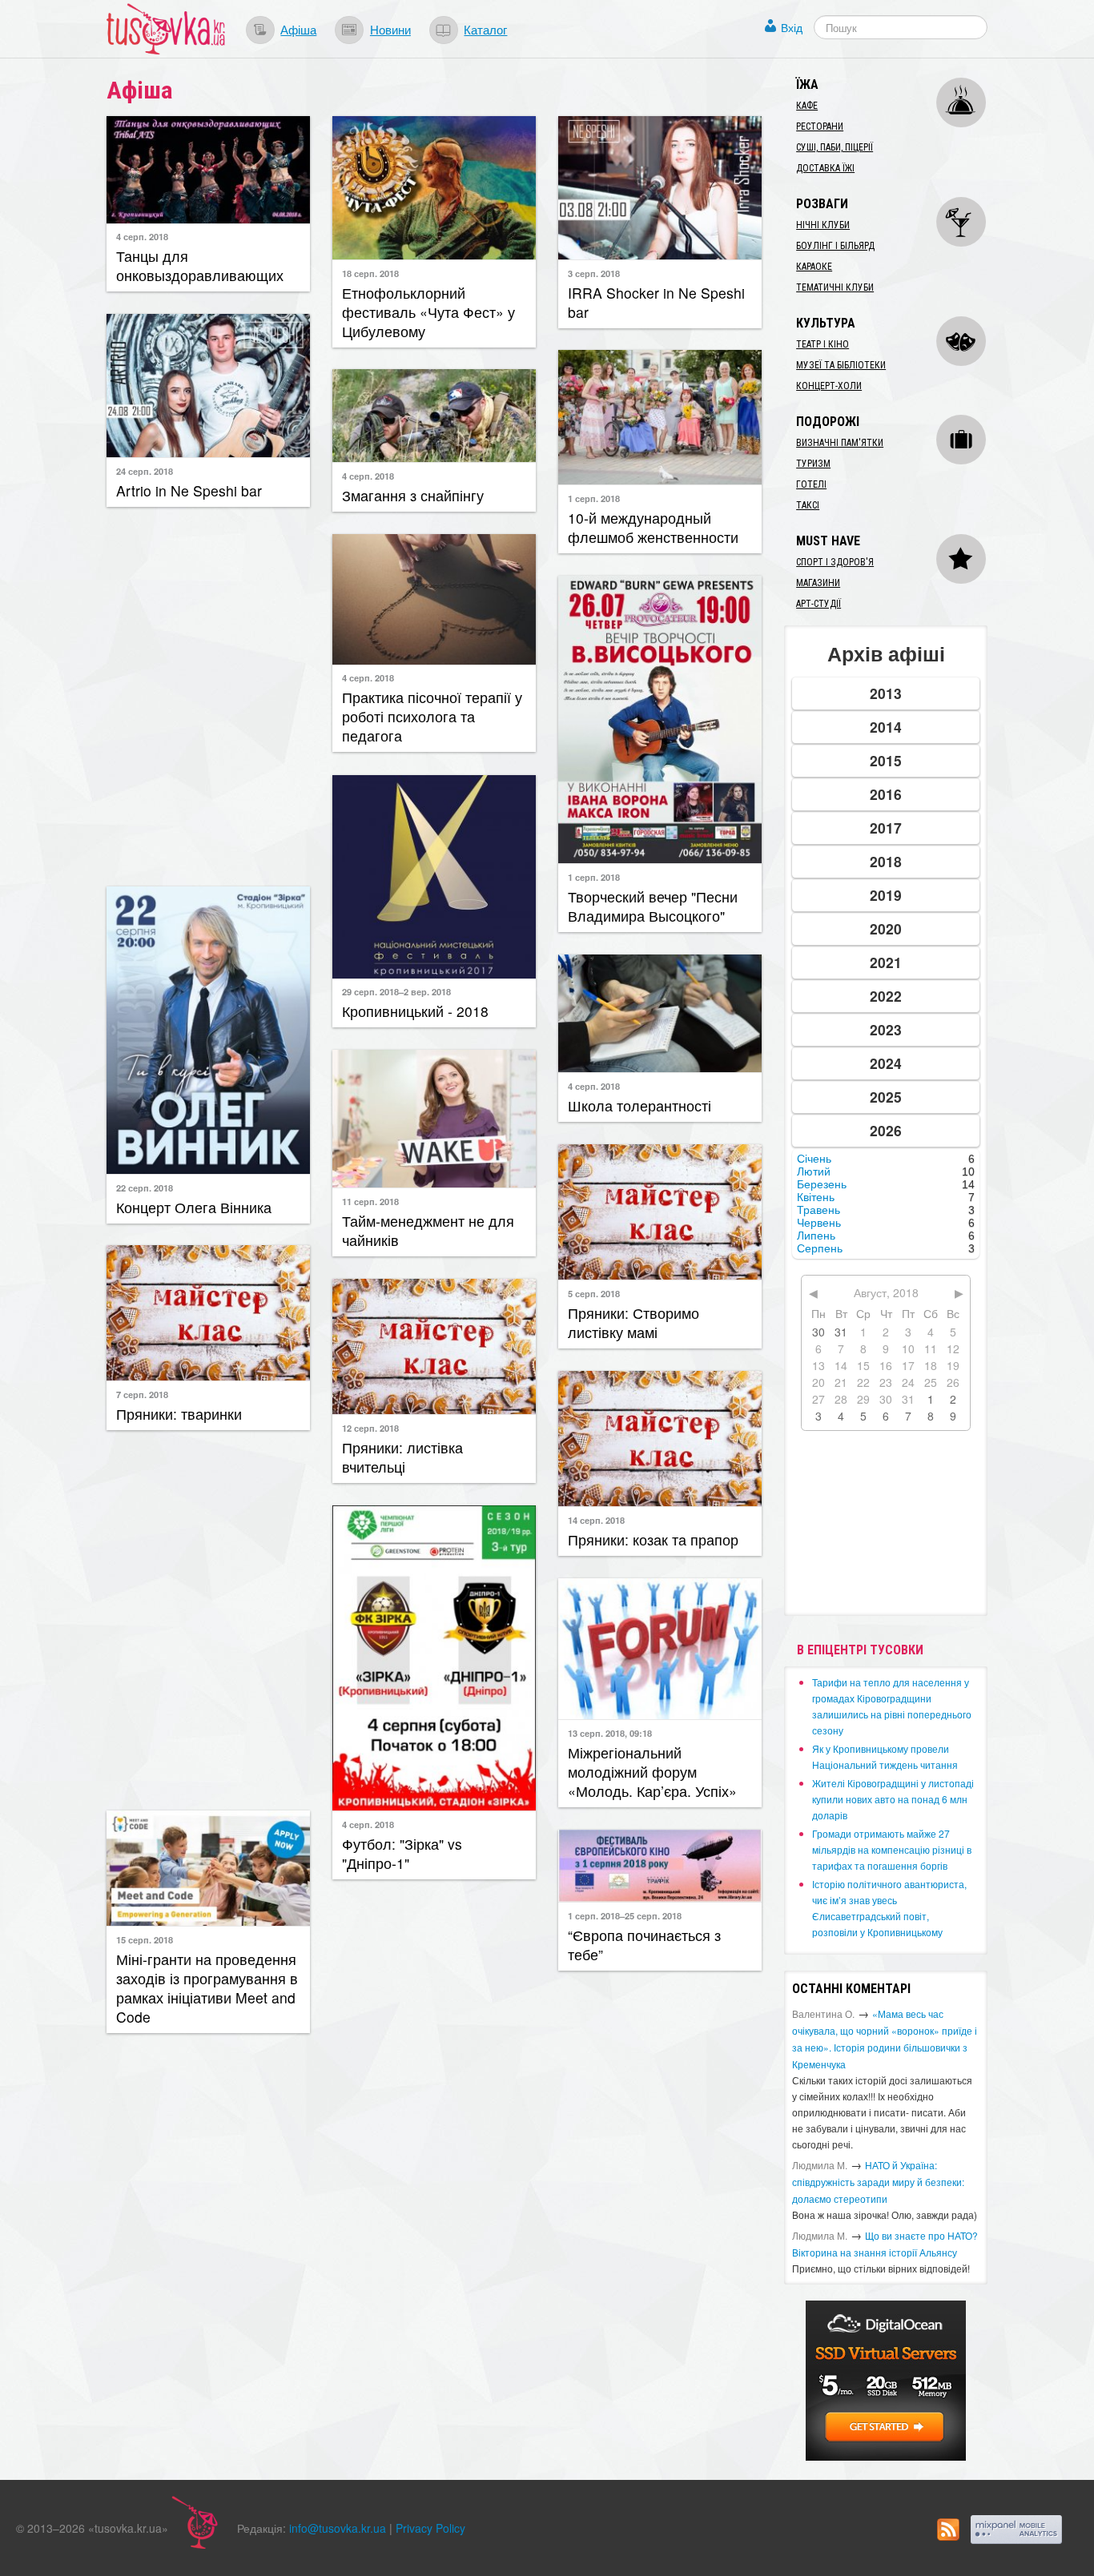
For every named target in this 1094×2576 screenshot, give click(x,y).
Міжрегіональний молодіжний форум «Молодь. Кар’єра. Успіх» (652, 1772)
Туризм (813, 464)
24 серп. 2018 (145, 471)
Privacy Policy (430, 2528)
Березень (822, 1184)
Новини (390, 29)
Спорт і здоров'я (835, 562)
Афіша (298, 29)
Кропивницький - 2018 (415, 1011)
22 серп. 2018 (145, 1188)
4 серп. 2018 (142, 236)
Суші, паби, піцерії (835, 147)
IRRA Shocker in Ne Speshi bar (656, 302)
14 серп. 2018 (596, 1520)
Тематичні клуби (835, 287)
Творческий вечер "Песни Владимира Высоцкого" (653, 906)
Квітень (816, 1197)
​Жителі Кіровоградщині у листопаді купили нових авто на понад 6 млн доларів (893, 1799)
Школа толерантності (640, 1105)
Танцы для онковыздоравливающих (200, 265)
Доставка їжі (825, 168)
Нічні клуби (823, 225)
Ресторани (820, 127)
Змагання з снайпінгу (413, 495)
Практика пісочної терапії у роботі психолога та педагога (432, 716)
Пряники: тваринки (179, 1414)
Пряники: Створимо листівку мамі (633, 1322)
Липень (816, 1236)
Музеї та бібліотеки (841, 365)
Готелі (811, 484)
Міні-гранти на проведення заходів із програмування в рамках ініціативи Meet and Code (207, 1988)
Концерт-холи (829, 386)
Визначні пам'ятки (840, 443)
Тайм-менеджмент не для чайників (428, 1230)
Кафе (807, 106)
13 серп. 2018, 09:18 (610, 1733)
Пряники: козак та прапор (653, 1539)
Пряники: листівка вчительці (402, 1457)
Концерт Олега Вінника (194, 1207)
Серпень (820, 1248)
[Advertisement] (208, 695)
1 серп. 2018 (594, 498)
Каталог (485, 29)
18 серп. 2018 (370, 273)
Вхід (792, 27)
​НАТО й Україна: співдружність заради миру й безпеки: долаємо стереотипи (878, 2182)
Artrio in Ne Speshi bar (189, 490)
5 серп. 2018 (594, 1293)
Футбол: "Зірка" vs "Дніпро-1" (402, 1853)
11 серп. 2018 (370, 1201)
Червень (819, 1223)
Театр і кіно (823, 344)
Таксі (808, 505)
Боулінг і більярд (835, 246)
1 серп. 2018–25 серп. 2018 (625, 1915)
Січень (814, 1159)
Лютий (814, 1171)
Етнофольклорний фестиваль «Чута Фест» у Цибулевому (428, 312)
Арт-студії (818, 604)
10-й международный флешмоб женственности (653, 527)
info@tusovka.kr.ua (338, 2528)
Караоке (814, 267)
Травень (818, 1210)
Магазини (818, 583)
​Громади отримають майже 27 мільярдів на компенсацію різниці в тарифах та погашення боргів (892, 1849)
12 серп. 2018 (370, 1428)
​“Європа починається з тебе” (644, 1945)
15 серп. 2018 (145, 1939)
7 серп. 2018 (142, 1394)
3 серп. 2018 (594, 273)
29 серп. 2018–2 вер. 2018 (396, 991)
